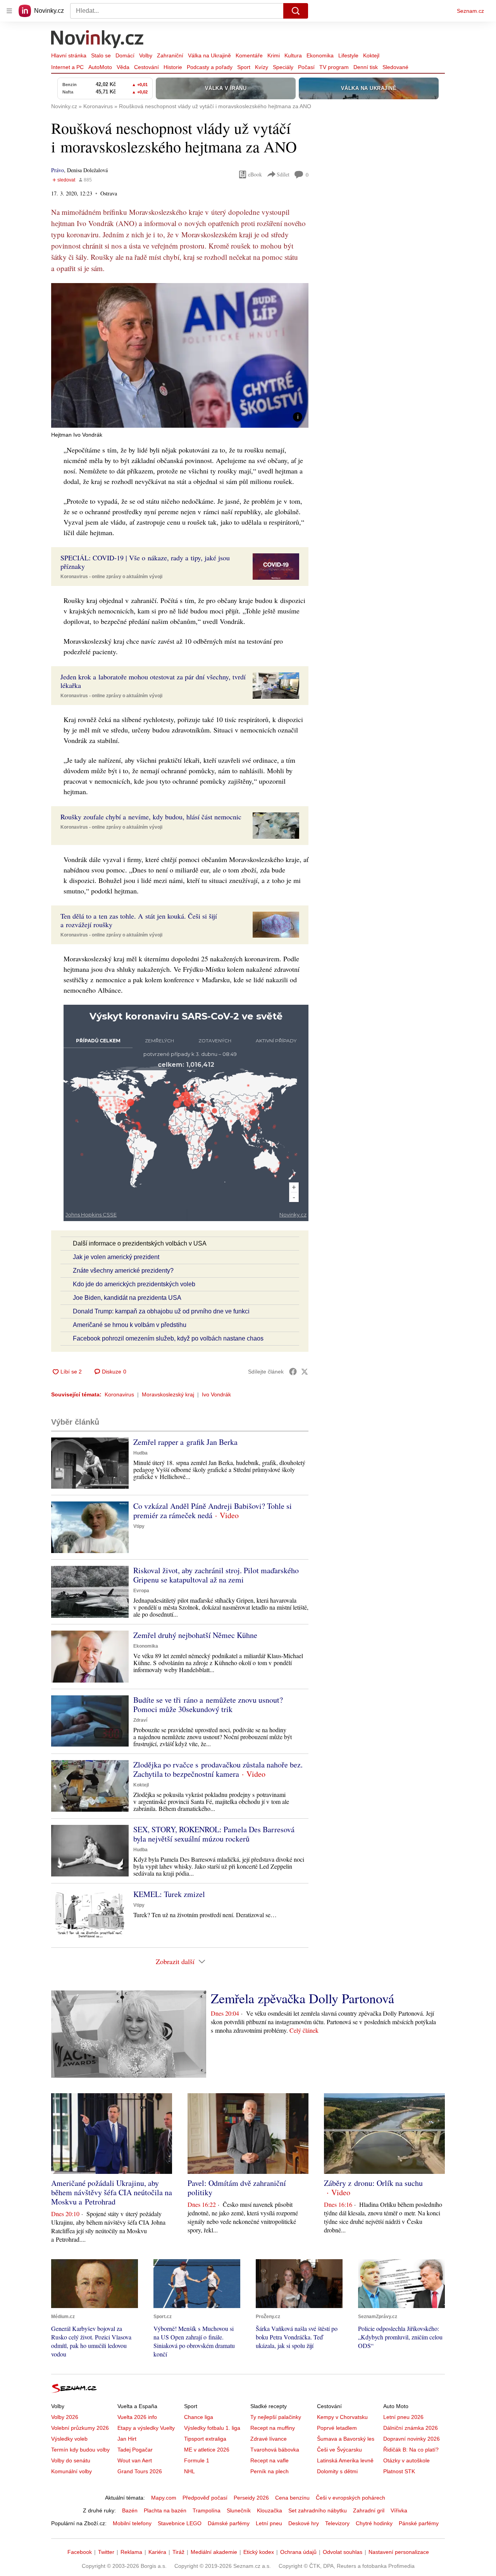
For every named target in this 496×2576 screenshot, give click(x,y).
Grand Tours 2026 (140, 2471)
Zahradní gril (369, 2510)
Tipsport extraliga (205, 2439)
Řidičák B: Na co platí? (411, 2450)
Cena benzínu (292, 2498)
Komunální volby (71, 2471)
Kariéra (157, 2552)
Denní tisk (366, 67)
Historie (173, 67)
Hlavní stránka (69, 55)
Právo (58, 170)
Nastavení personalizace (399, 2552)
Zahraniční (170, 55)
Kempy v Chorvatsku (342, 2417)
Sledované (395, 67)
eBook (255, 174)
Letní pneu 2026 (403, 2417)
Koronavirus (119, 1394)
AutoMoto (100, 67)
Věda (123, 67)
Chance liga (199, 2417)
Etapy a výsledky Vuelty (146, 2428)
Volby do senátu (71, 2460)
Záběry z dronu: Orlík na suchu (373, 2183)
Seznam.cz (470, 11)
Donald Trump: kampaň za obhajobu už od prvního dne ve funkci (161, 1311)
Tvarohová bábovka (275, 2450)
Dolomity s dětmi (337, 2471)
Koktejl (371, 55)
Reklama (131, 2552)
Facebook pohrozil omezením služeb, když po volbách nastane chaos (168, 1338)
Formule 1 (197, 2460)
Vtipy (139, 1526)
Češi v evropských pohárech (350, 2498)
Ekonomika (320, 55)
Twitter (106, 2552)
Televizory (337, 2523)
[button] (180, 355)
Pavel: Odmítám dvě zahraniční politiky (237, 2188)
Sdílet (283, 174)
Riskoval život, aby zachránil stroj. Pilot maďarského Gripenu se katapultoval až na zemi (216, 1575)
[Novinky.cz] (98, 40)
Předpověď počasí (205, 2498)
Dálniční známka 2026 (411, 2428)
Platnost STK (399, 2471)
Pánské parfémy (419, 2523)
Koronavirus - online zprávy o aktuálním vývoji (111, 577)
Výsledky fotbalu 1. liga (212, 2428)
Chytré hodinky (374, 2523)
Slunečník (239, 2510)
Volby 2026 (65, 2417)
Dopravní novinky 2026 (412, 2439)
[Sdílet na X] (305, 1372)
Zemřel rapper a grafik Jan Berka (185, 1442)
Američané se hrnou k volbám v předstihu (130, 1325)
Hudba (140, 1453)
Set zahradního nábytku (318, 2510)
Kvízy (262, 67)
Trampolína (207, 2510)
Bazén (130, 2510)
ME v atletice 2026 (207, 2450)
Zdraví (140, 1720)
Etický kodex (259, 2552)
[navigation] (9, 11)
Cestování (146, 67)
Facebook (80, 2552)
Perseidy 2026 (251, 2498)
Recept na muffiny (273, 2428)
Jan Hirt (127, 2439)
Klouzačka (270, 2510)
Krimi (274, 55)
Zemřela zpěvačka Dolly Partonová (302, 1998)
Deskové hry (304, 2523)
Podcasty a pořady (210, 67)
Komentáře (249, 55)
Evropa (141, 1591)
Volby (146, 55)
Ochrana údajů (298, 2552)
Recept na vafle (270, 2460)
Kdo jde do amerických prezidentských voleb (134, 1284)
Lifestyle (348, 55)
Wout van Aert (135, 2460)
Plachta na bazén (165, 2510)
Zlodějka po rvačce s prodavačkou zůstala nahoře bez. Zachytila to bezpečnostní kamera (218, 1769)
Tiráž (178, 2552)
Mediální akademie (214, 2552)
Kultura (293, 55)
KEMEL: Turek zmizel (169, 1894)
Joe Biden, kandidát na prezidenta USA (127, 1298)
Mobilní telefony (132, 2523)
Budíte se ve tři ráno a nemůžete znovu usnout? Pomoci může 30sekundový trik (208, 1704)
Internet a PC (67, 67)
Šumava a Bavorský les (346, 2439)
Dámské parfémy (229, 2523)
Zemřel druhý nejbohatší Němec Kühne (195, 1635)
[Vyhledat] (296, 11)
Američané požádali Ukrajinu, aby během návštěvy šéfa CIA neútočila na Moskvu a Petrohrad (112, 2192)
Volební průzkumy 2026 (80, 2428)
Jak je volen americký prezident (116, 1257)
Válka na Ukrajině (209, 55)
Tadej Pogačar (135, 2450)
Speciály (283, 67)
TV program (334, 67)
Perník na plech (270, 2471)
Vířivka (399, 2510)
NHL (189, 2471)
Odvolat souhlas (343, 2552)
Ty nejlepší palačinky (276, 2417)
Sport (244, 67)
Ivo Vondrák (216, 1394)
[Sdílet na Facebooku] (293, 1372)
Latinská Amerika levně (345, 2460)
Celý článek (304, 2030)
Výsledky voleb (69, 2439)
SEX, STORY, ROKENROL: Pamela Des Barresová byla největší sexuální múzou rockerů (214, 1834)
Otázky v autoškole (406, 2460)
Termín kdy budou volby (80, 2450)
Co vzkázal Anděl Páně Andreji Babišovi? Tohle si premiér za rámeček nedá (213, 1511)
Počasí (306, 67)
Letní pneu (269, 2523)
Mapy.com (164, 2498)
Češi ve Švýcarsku (339, 2450)
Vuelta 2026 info (137, 2417)
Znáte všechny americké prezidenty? (123, 1271)
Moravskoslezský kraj (168, 1394)
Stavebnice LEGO (180, 2523)
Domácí (125, 55)
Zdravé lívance (269, 2439)
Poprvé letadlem (337, 2428)
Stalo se (101, 55)
